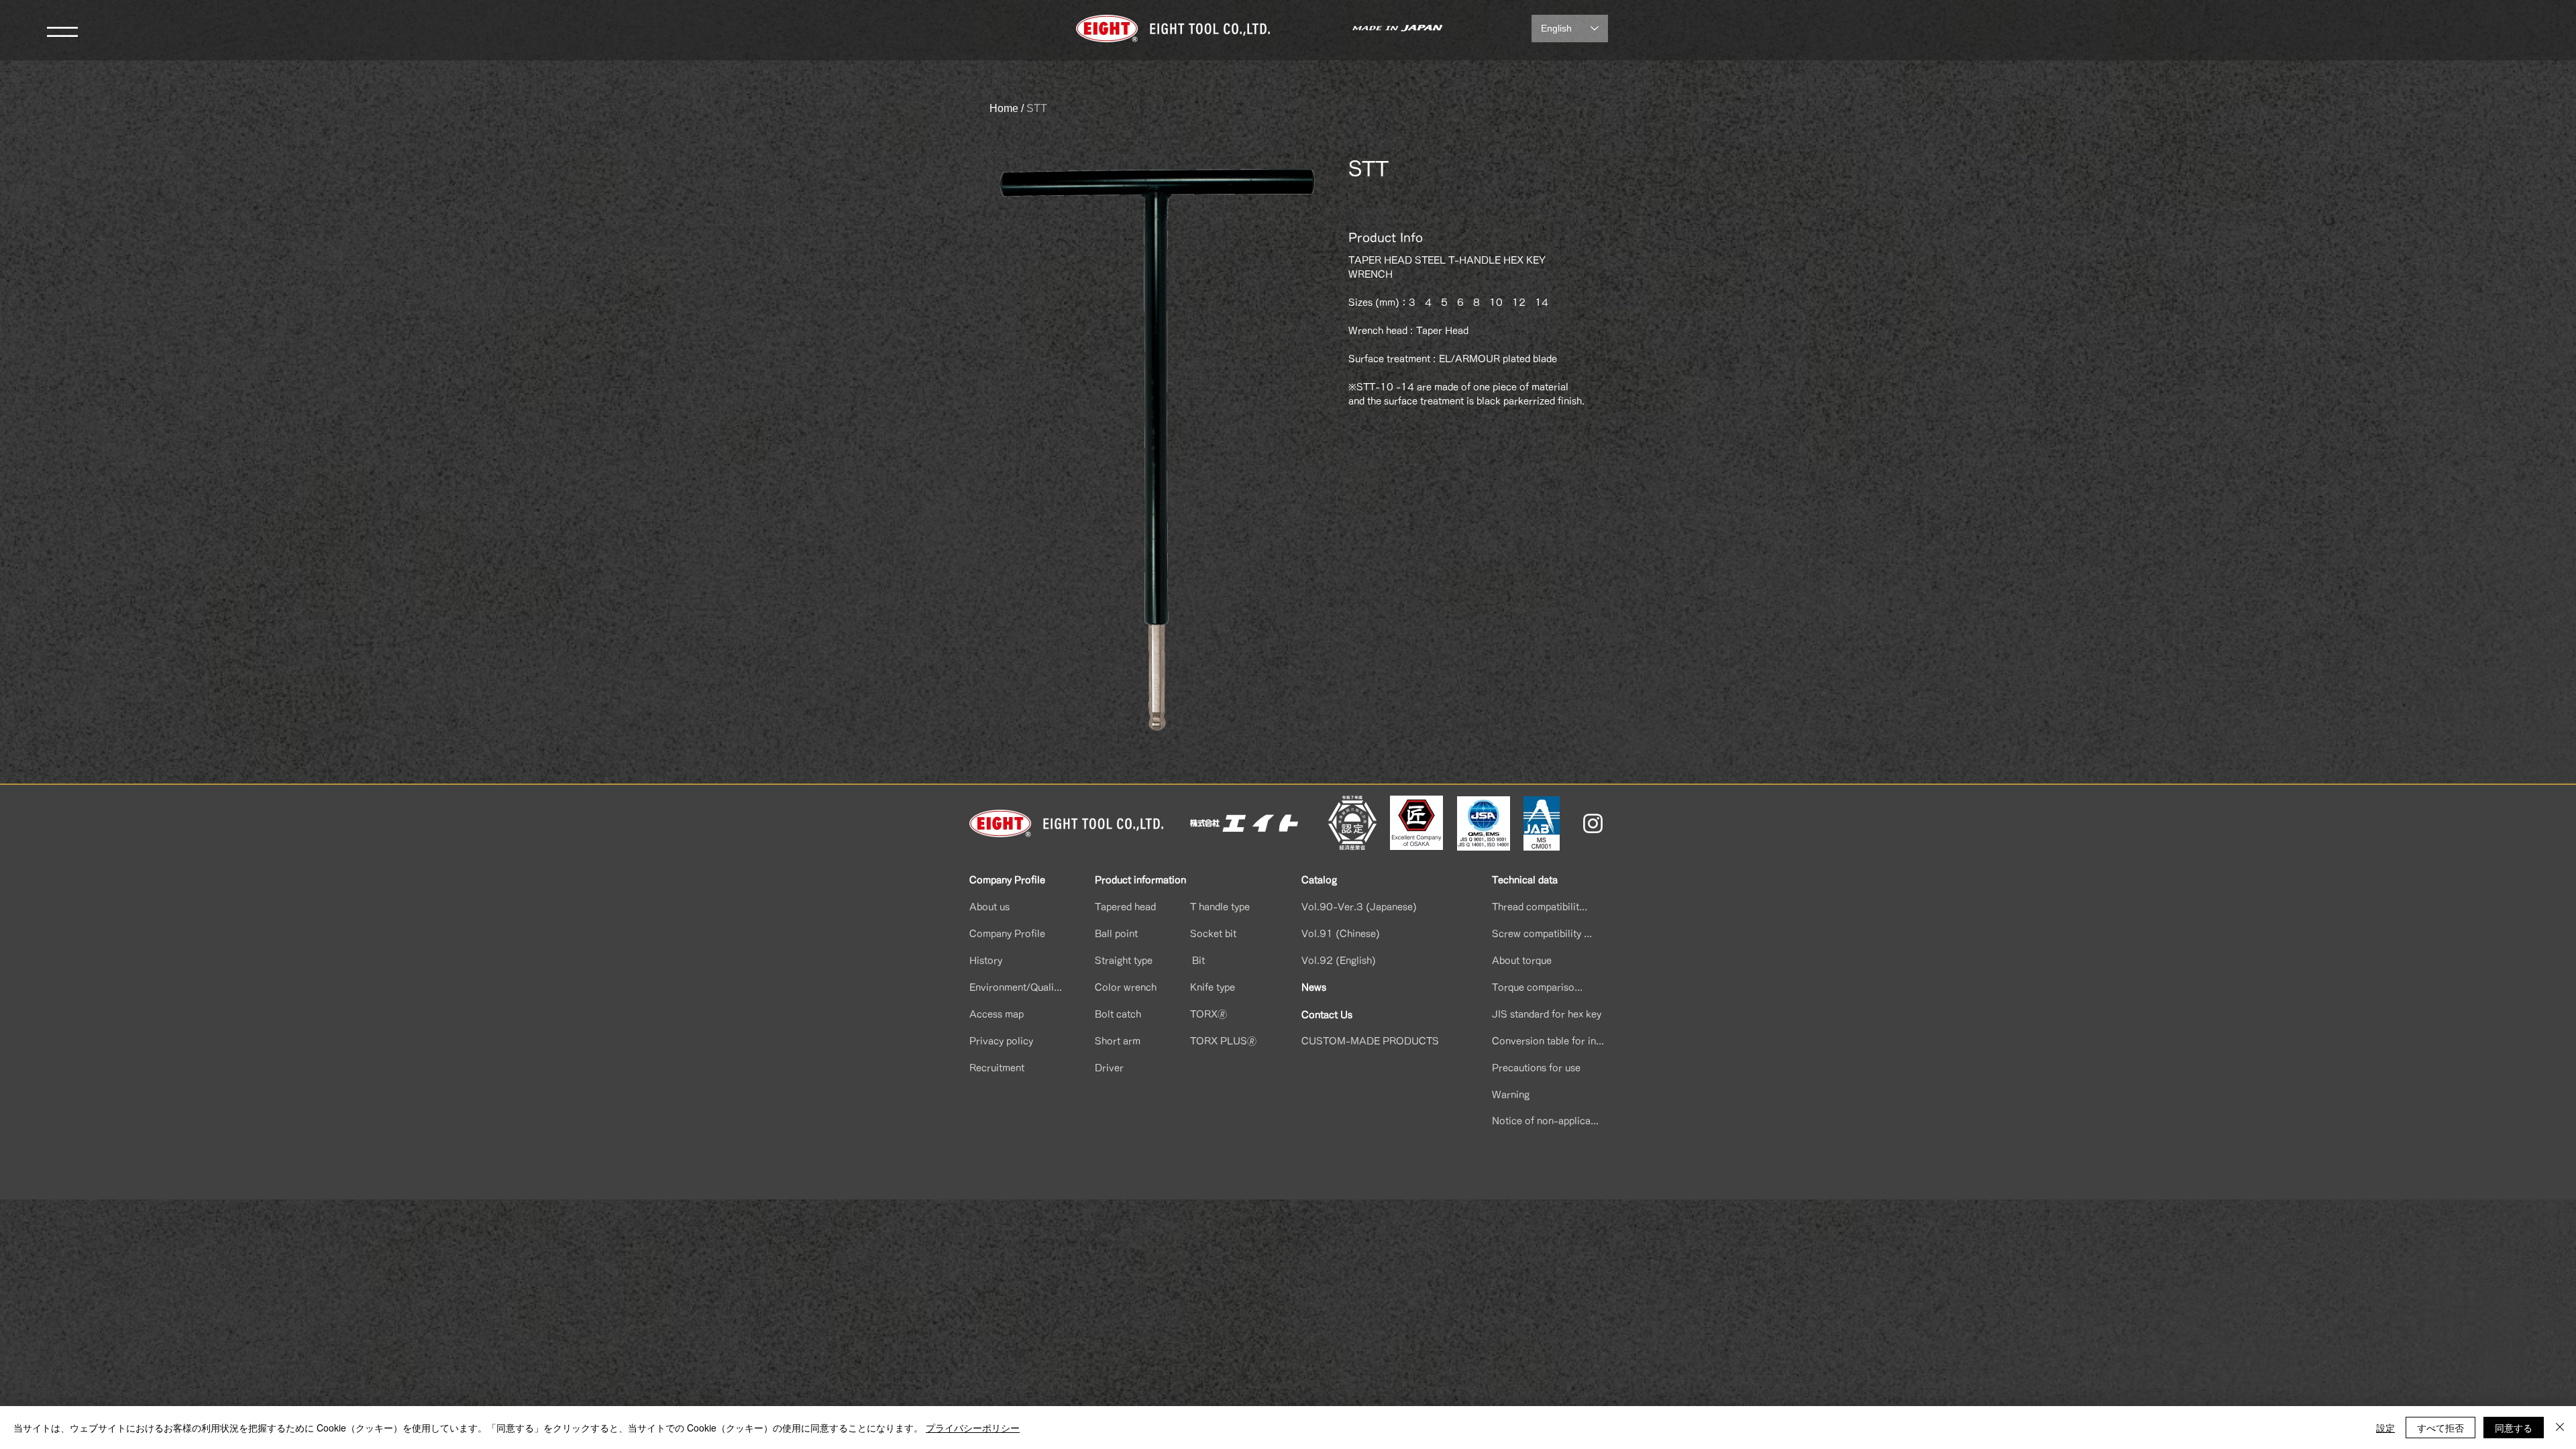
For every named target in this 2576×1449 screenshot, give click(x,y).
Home (1004, 108)
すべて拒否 (2440, 1428)
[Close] (2560, 1428)
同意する (2514, 1428)
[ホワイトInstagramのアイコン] (1593, 823)
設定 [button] (2385, 1428)
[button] (62, 32)
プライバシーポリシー (973, 1428)
